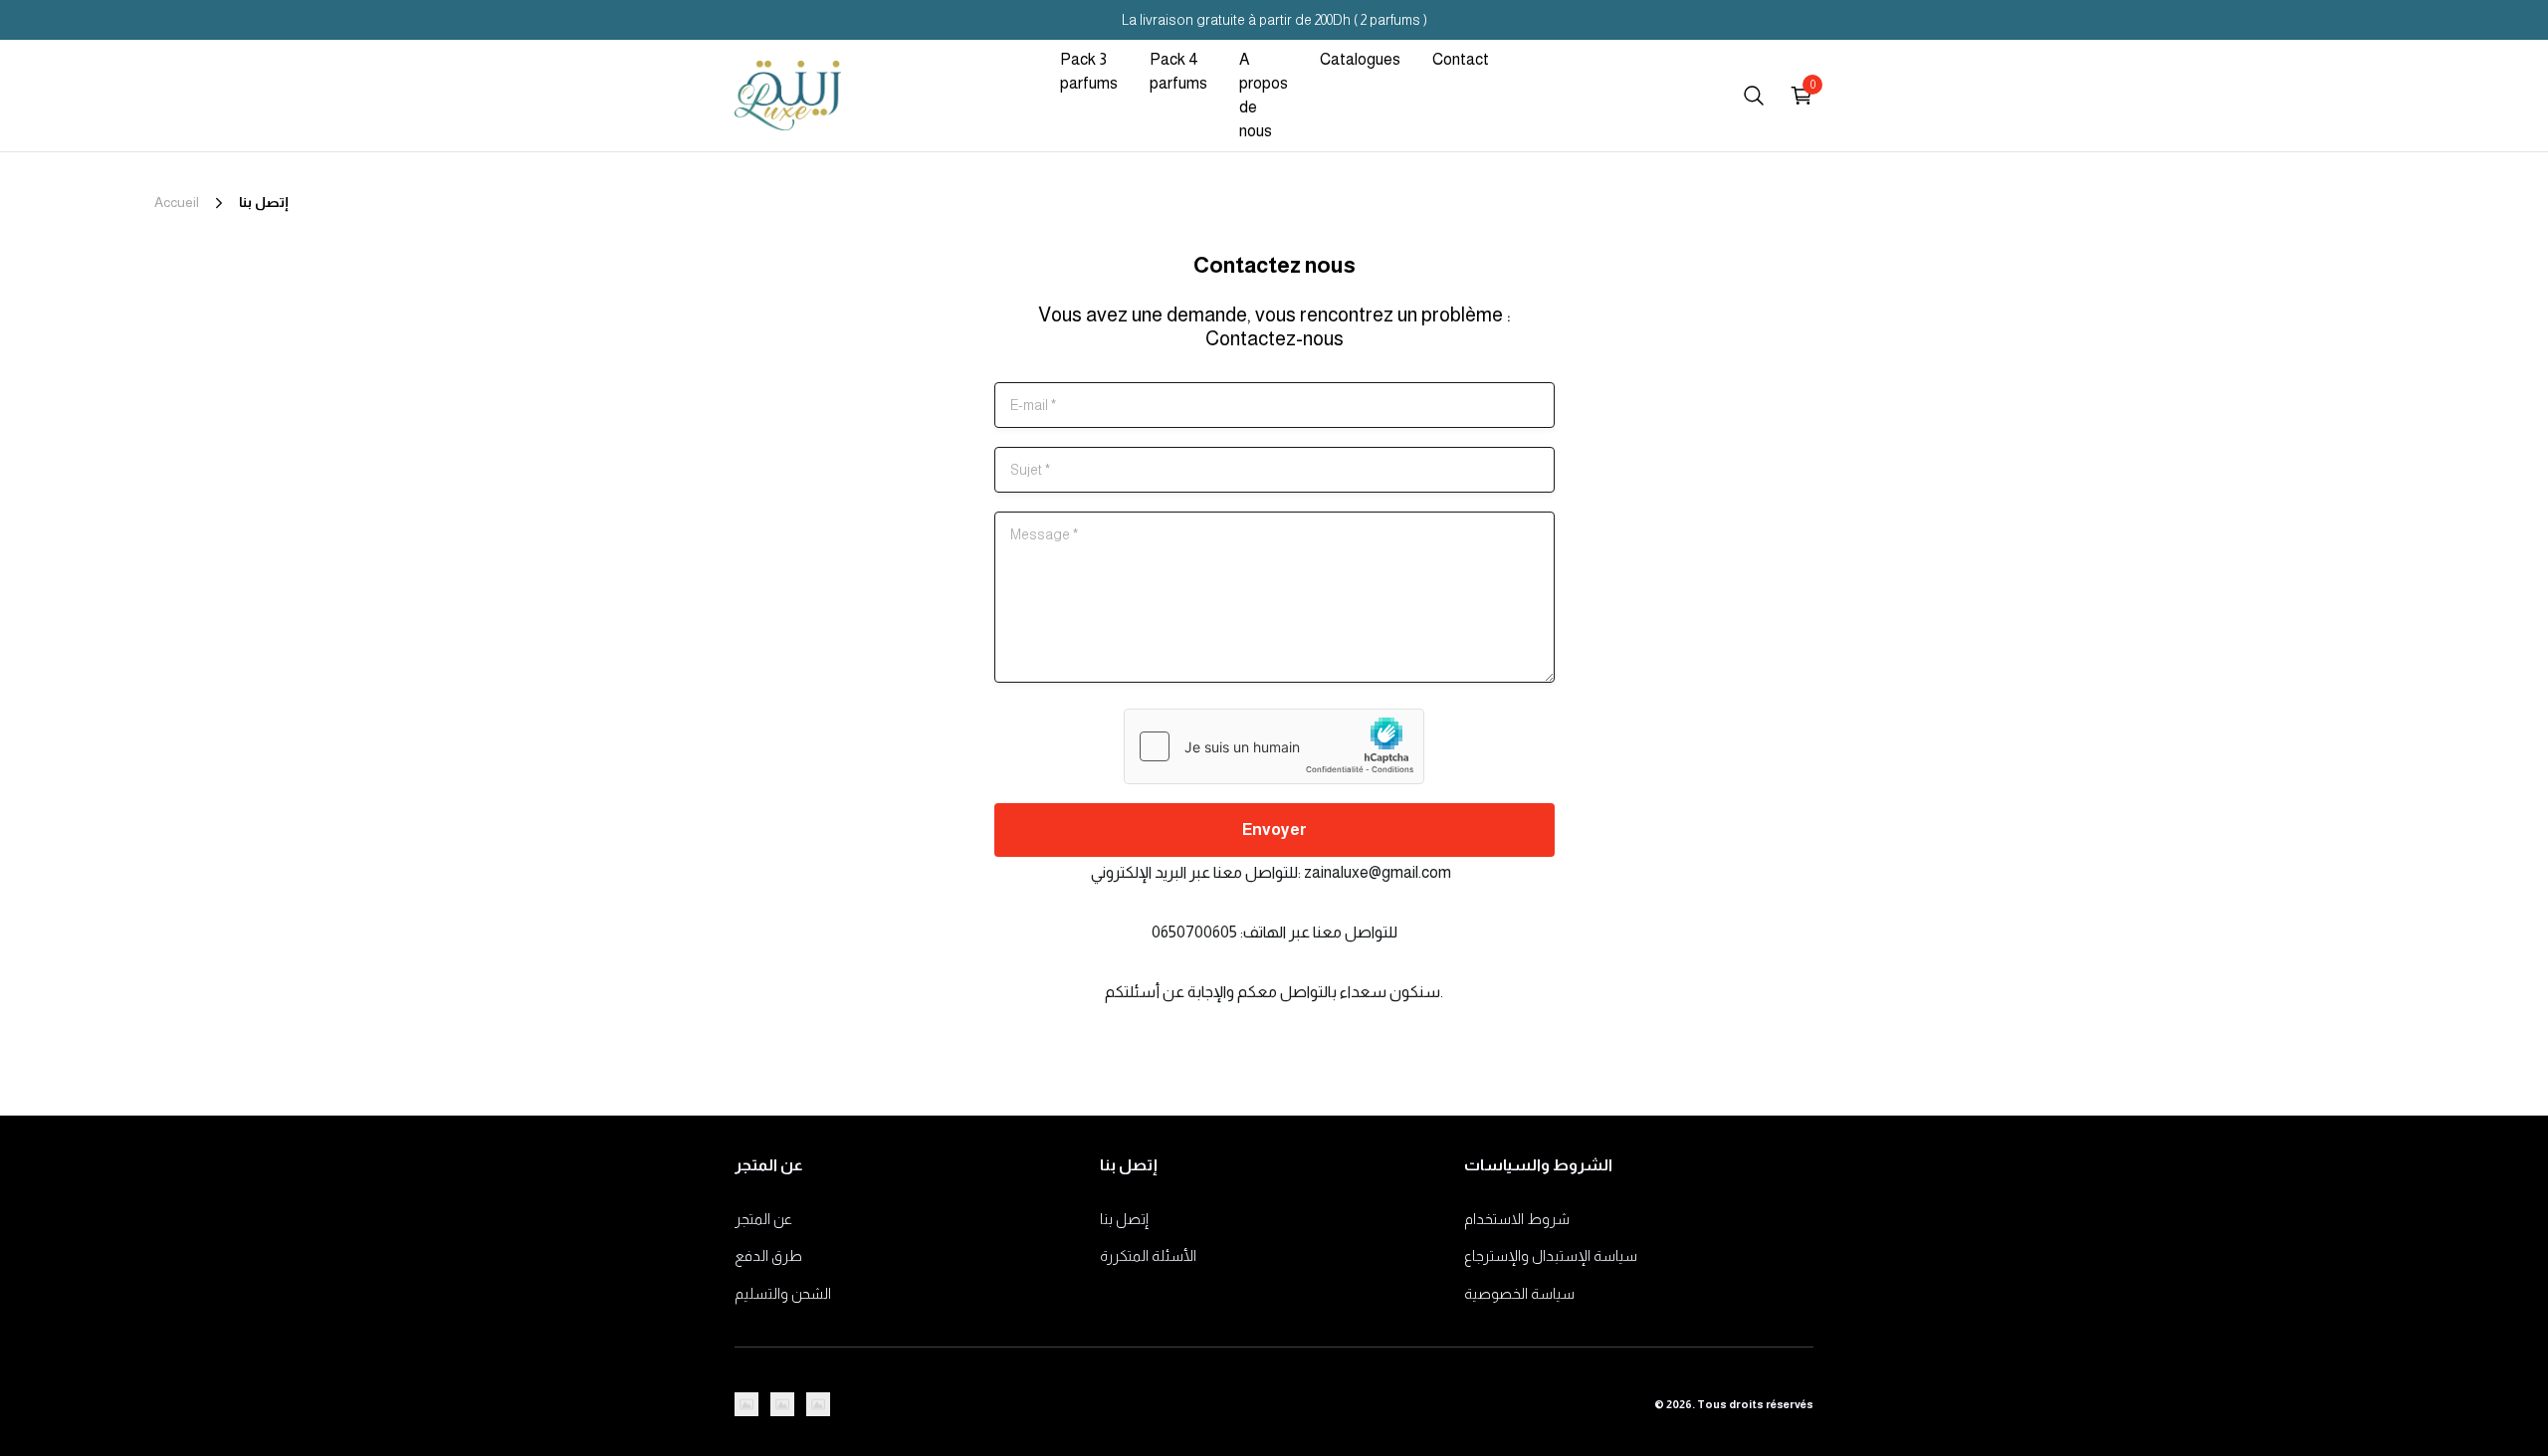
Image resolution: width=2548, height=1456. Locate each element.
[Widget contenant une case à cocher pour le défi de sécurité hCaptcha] (1274, 746)
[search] (1754, 96)
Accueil (177, 202)
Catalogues (1360, 59)
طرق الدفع (768, 1255)
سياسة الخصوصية (1519, 1293)
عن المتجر (763, 1219)
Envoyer (1274, 830)
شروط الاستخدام (1517, 1219)
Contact (1461, 59)
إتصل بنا (1124, 1219)
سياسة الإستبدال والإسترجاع (1551, 1255)
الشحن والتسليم (783, 1293)
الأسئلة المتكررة (1148, 1255)
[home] (788, 96)
